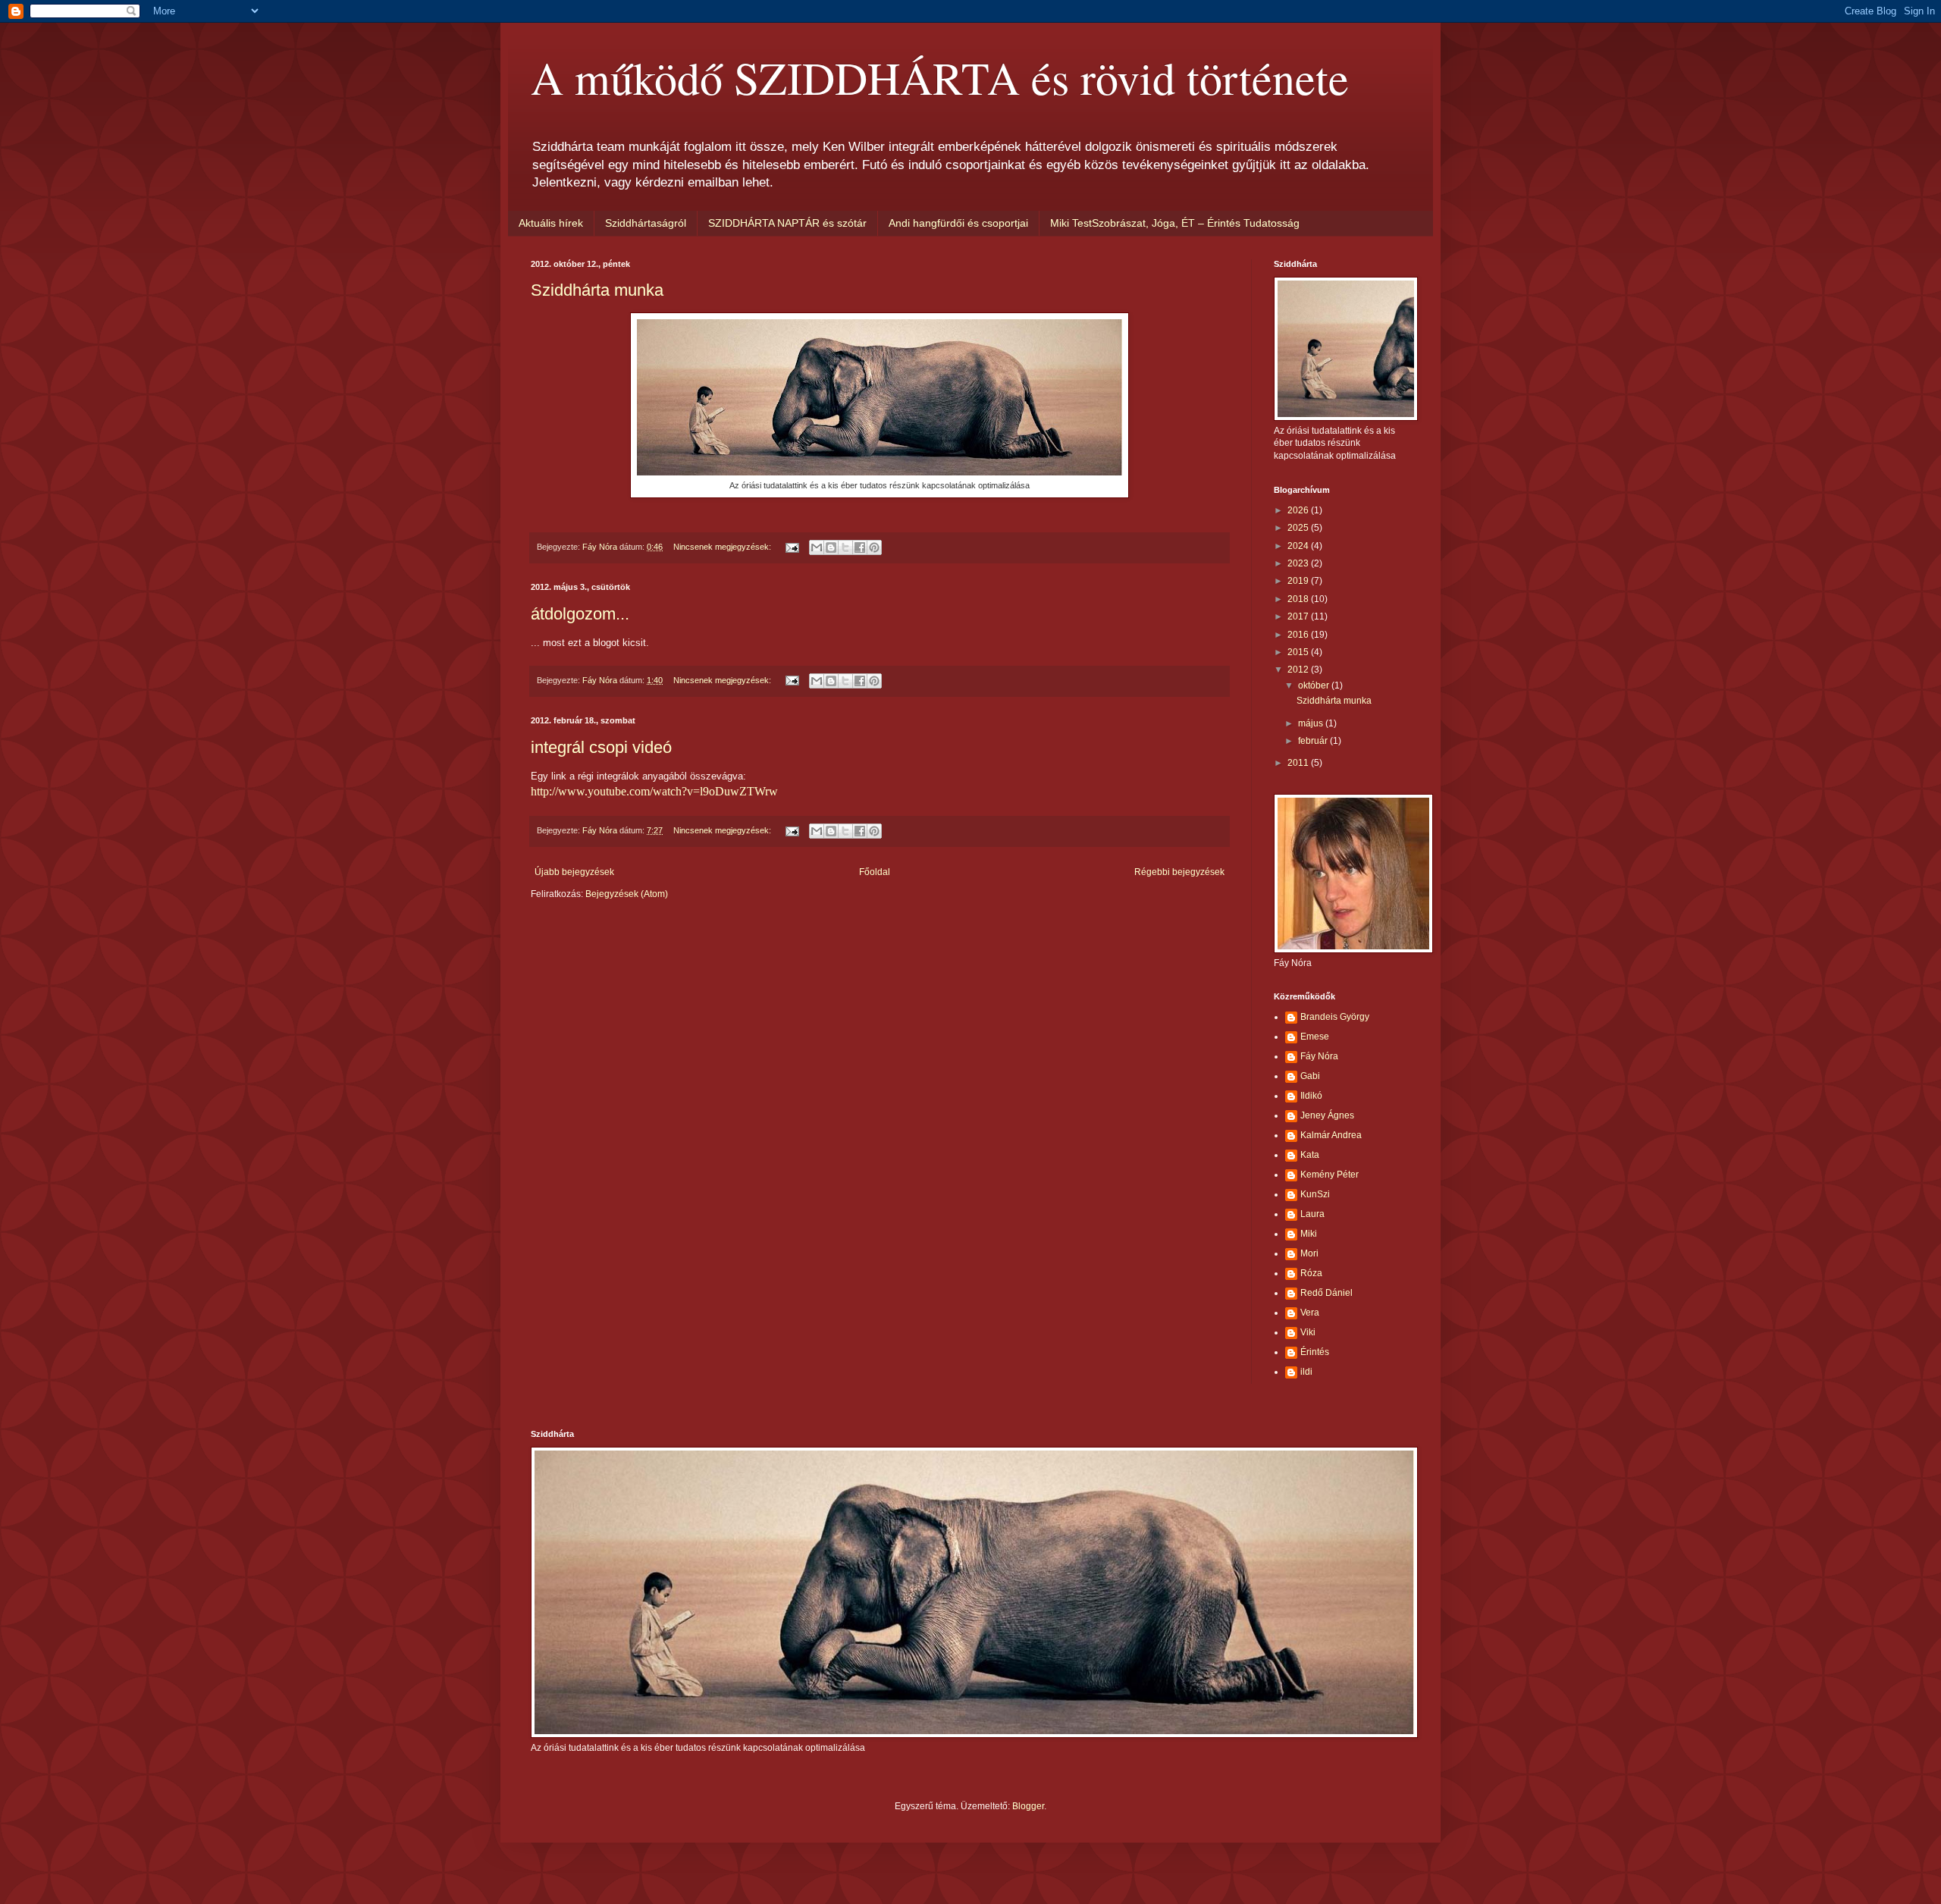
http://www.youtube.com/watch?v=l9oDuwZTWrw (654, 791)
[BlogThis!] (831, 547)
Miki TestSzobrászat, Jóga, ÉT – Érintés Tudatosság (1175, 223)
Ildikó (1311, 1096)
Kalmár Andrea (1331, 1135)
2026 (1299, 510)
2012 (1299, 670)
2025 (1299, 528)
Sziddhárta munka (597, 290)
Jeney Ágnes (1327, 1115)
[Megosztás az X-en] (845, 547)
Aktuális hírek (551, 223)
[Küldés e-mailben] (817, 547)
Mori (1309, 1253)
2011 (1299, 763)
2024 (1299, 546)
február (1314, 741)
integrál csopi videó (601, 747)
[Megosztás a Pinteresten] (874, 547)
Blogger (1028, 1806)
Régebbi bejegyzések (1179, 872)
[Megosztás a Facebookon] (860, 547)
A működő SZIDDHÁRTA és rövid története (940, 77)
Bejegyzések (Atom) (627, 894)
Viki (1308, 1332)
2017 (1299, 616)
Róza (1311, 1273)
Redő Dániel (1326, 1293)
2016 (1299, 635)
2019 (1299, 581)
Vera (1310, 1313)
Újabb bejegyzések (574, 872)
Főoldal (875, 872)
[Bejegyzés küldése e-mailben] (792, 547)
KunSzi (1315, 1194)
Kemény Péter (1330, 1175)
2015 (1299, 652)
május (1312, 723)
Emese (1315, 1037)
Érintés (1315, 1352)
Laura (1312, 1214)
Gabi (1310, 1076)
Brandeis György (1335, 1017)
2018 (1299, 599)
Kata (1310, 1155)
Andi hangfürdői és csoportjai (958, 223)
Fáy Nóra (1319, 1056)
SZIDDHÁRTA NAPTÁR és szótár (787, 223)
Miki (1309, 1234)
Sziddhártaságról (646, 223)
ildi (1306, 1372)
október (1315, 685)
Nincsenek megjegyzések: (723, 547)
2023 (1299, 563)
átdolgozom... (580, 614)
